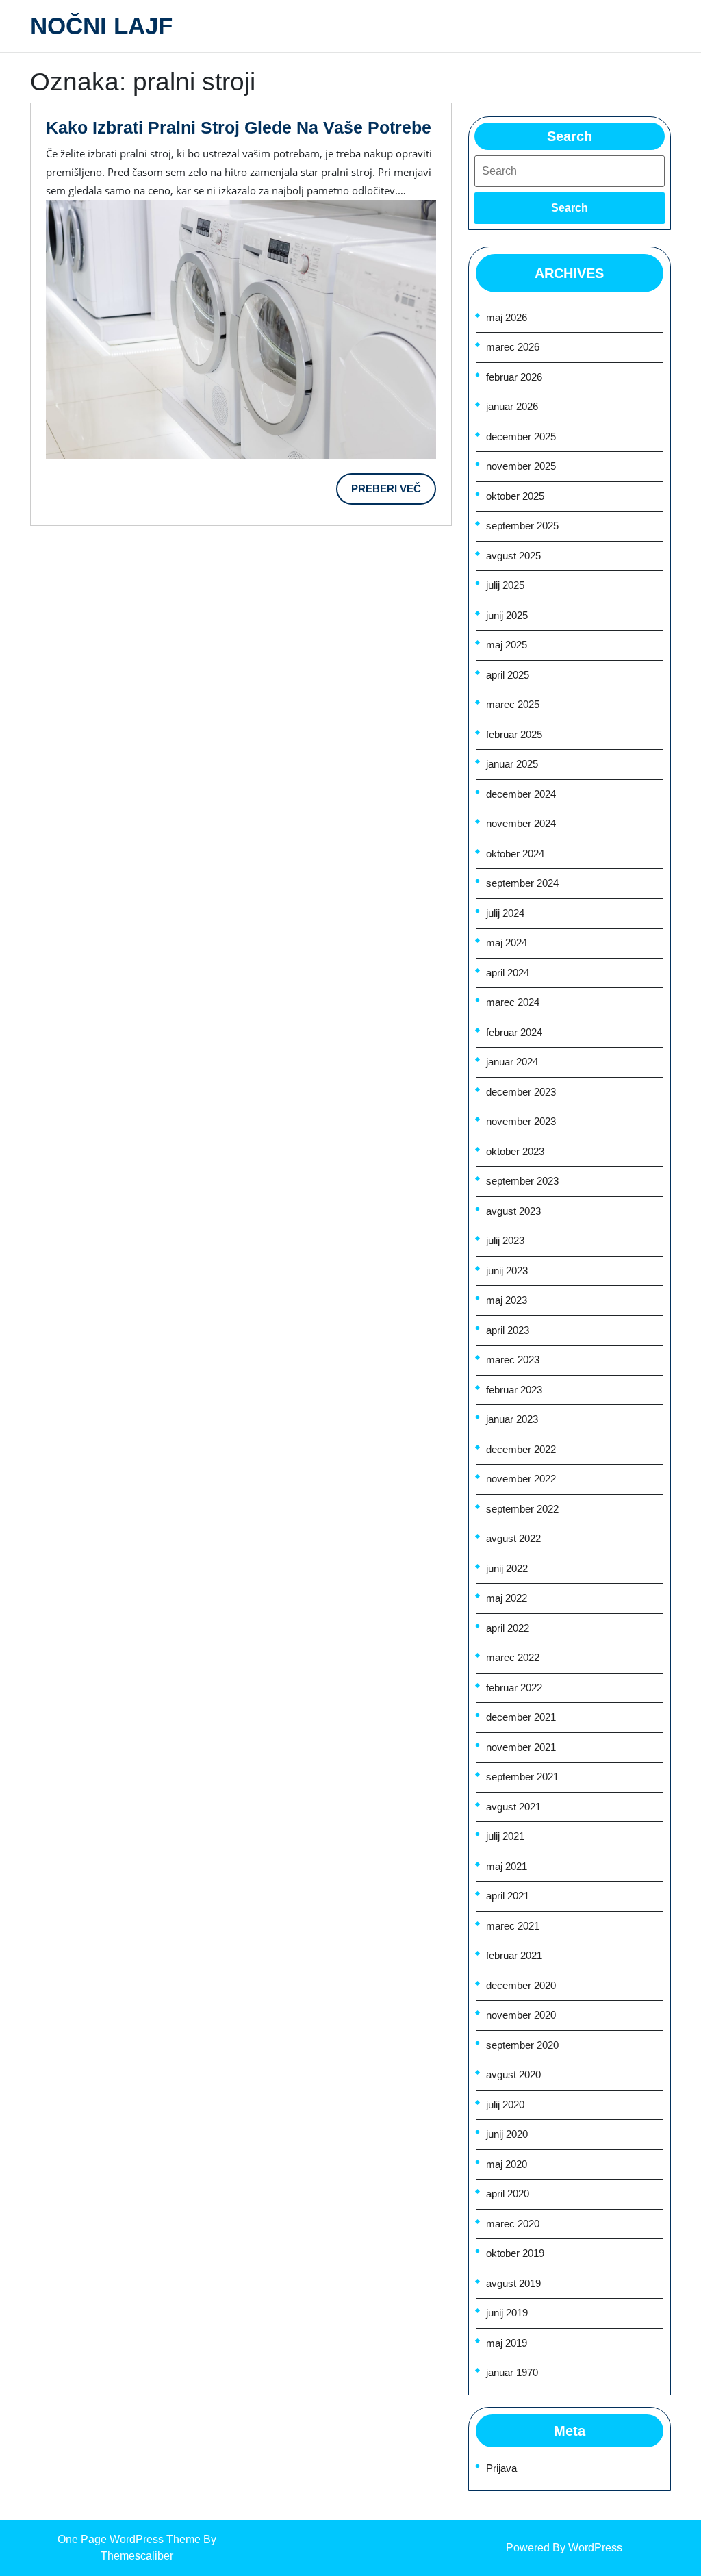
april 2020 (508, 2194)
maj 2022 (507, 1598)
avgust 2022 (513, 1538)
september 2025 (522, 526)
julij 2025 (505, 585)
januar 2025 (512, 764)
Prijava (501, 2468)
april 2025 (508, 675)
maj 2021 (507, 1866)
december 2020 (521, 1985)
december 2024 (521, 794)
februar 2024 (514, 1032)
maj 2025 (507, 645)
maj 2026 (507, 317)
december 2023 (521, 1092)
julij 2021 (505, 1836)
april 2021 (508, 1896)
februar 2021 (514, 1955)
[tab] (570, 208)
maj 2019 (507, 2343)
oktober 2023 (515, 1151)
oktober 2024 (515, 854)
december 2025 (521, 437)
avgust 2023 (513, 1211)
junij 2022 (507, 1568)
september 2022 (522, 1509)
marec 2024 (513, 1002)
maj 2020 (507, 2164)
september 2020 (522, 2045)
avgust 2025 (513, 556)
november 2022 (521, 1479)
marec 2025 (513, 704)
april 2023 (508, 1330)
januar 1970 (512, 2372)
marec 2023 (513, 1360)
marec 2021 (513, 1926)
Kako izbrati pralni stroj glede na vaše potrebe (239, 127)
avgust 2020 (513, 2074)
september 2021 (522, 1777)
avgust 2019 (513, 2283)
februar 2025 (514, 734)
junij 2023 (507, 1271)
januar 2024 (512, 1062)
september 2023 (522, 1181)
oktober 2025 (515, 496)
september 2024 (522, 883)
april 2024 (508, 973)
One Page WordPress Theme (129, 2539)
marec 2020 (513, 2224)
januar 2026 (512, 406)
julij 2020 (505, 2105)
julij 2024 (505, 913)
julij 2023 (505, 1240)
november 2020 (521, 2015)
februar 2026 (514, 377)
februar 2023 (514, 1390)
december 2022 (521, 1449)
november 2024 (521, 823)
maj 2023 (507, 1300)
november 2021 (521, 1747)
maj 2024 (507, 943)
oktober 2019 (515, 2253)
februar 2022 (514, 1688)
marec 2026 (513, 347)
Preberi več (394, 494)
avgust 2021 (513, 1807)
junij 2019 (507, 2313)
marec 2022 (513, 1657)
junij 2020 (507, 2134)
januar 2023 (512, 1419)
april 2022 (508, 1628)
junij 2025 (507, 615)
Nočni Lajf (101, 26)
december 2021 (521, 1717)
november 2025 (521, 466)
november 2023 (521, 1121)
